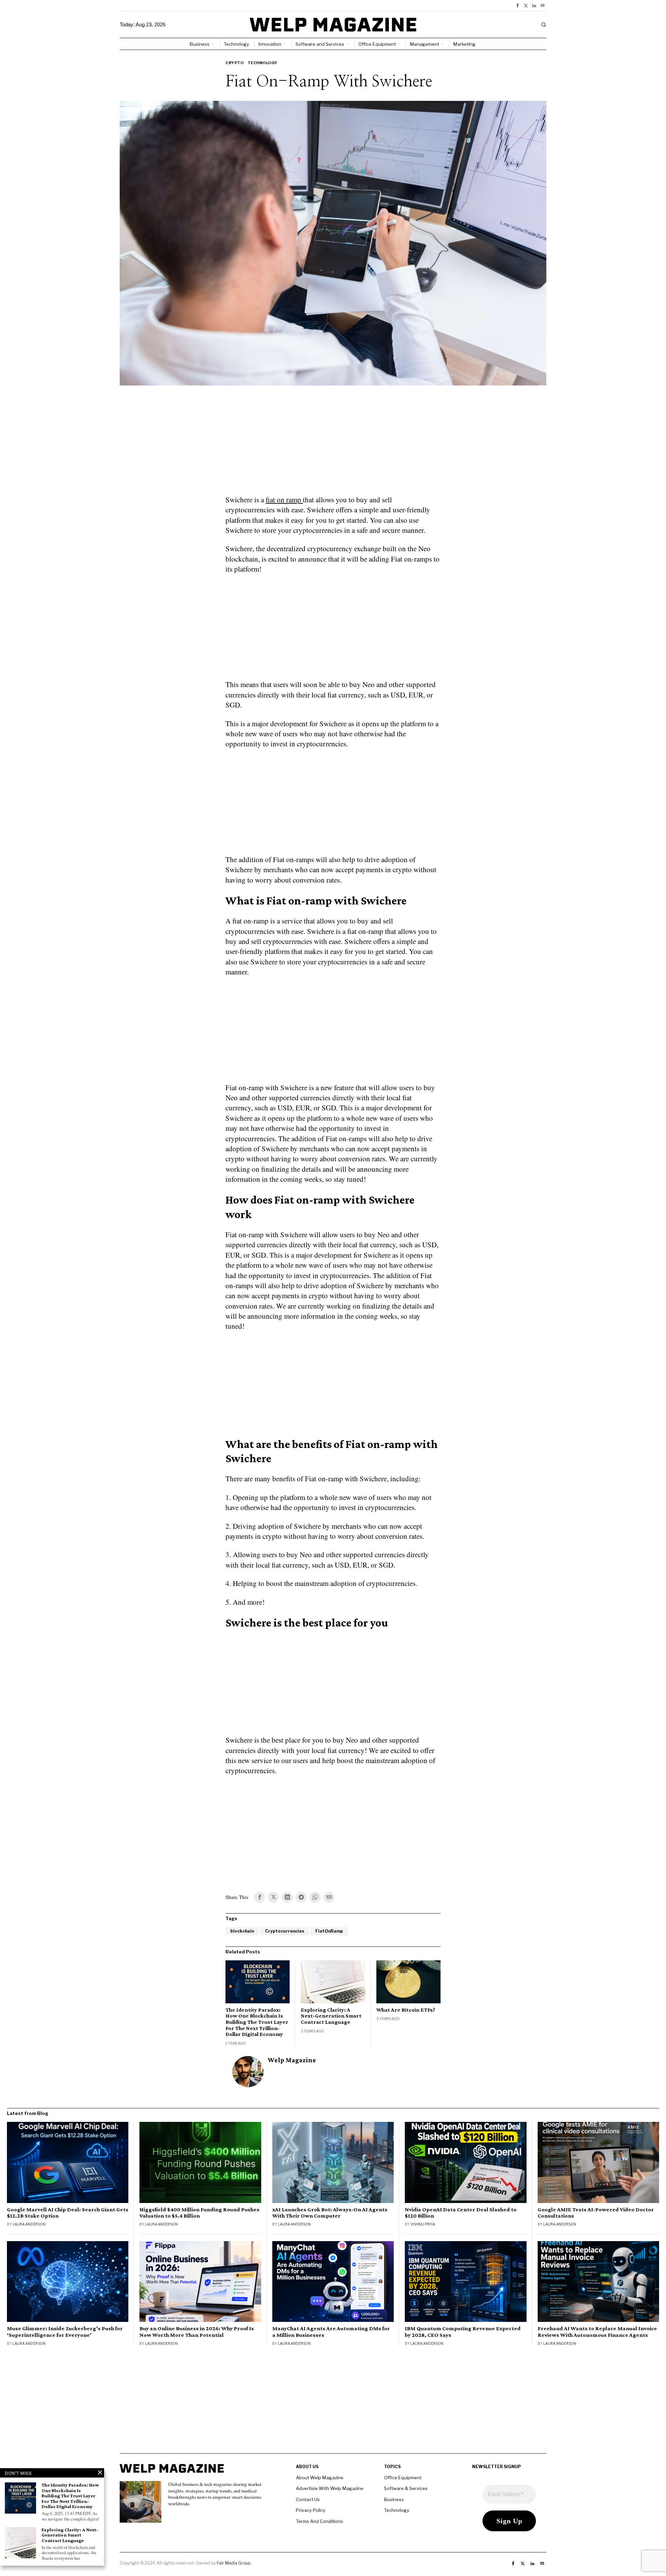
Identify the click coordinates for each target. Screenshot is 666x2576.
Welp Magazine (292, 2060)
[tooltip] (518, 6)
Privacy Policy (311, 2510)
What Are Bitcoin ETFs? (406, 2010)
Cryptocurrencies (285, 1931)
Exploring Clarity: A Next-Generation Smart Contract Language (331, 2016)
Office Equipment (403, 2478)
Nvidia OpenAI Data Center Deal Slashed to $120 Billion (461, 2213)
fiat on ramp (284, 500)
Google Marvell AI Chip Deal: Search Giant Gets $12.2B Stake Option (68, 2213)
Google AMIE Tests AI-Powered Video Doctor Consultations (596, 2213)
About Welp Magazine (320, 2478)
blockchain (242, 1931)
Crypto (234, 63)
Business (394, 2499)
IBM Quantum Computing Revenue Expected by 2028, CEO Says (463, 2332)
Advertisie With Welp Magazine (330, 2488)
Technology (263, 63)
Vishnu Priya (423, 2224)
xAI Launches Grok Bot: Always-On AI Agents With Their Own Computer (330, 2213)
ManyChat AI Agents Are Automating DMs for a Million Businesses (331, 2332)
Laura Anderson (29, 2224)
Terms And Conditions (319, 2521)
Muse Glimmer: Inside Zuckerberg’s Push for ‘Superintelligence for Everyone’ (65, 2332)
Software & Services (406, 2488)
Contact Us (308, 2499)
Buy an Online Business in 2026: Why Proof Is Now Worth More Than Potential (197, 2332)
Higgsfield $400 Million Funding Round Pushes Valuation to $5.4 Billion (199, 2213)
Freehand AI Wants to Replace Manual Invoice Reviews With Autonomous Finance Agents (597, 2332)
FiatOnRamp (329, 1931)
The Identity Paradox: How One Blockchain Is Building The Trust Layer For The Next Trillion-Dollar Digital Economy (257, 2022)
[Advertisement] (333, 444)
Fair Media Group (234, 2563)
